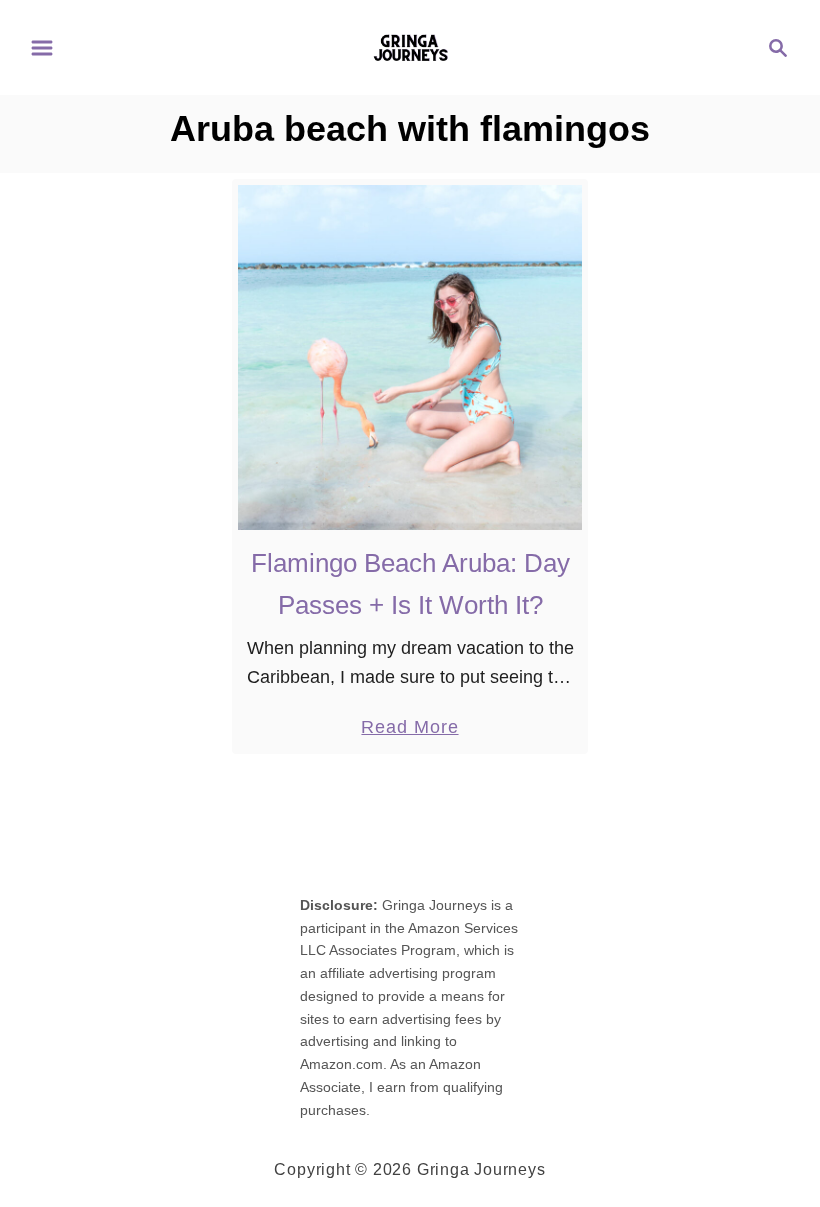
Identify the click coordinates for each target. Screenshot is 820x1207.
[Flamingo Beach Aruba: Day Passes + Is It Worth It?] (410, 357)
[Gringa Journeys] (410, 46)
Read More (409, 729)
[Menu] (42, 48)
